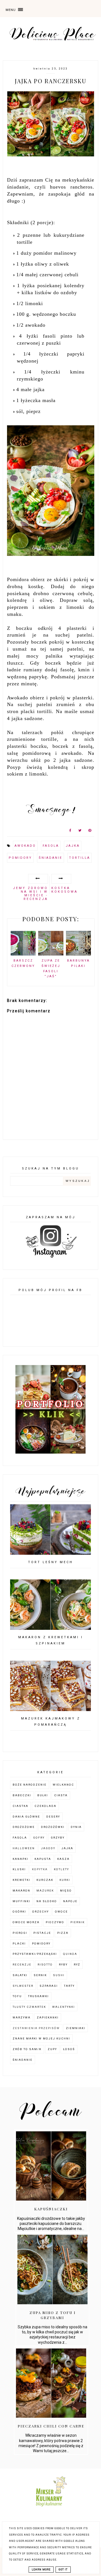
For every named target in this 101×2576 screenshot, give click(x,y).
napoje (70, 1901)
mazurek (45, 1891)
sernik (40, 1975)
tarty (69, 1986)
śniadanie (50, 858)
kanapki (20, 1859)
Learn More (41, 2570)
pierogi (20, 1933)
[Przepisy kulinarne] (51, 2508)
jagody (48, 1848)
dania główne (26, 1817)
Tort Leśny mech (50, 1562)
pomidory (20, 858)
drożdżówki (53, 1827)
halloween (24, 1848)
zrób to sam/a (27, 2049)
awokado (25, 846)
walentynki (64, 2007)
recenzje (22, 1965)
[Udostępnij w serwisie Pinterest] (90, 832)
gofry (39, 1838)
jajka (73, 846)
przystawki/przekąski (35, 1954)
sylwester (23, 1986)
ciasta (61, 1795)
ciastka (20, 1806)
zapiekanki (48, 2017)
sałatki (20, 1975)
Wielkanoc (63, 1785)
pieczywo (55, 1922)
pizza (63, 1933)
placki (19, 1943)
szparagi (49, 1986)
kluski (19, 1869)
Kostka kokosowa (65, 890)
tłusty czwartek (29, 2007)
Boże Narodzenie (30, 1785)
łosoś (69, 2049)
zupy (52, 2049)
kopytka (40, 1869)
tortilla (80, 858)
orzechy (41, 1912)
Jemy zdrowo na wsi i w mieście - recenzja (30, 894)
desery (53, 1817)
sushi (59, 1975)
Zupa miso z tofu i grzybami (53, 2315)
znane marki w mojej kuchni (41, 2038)
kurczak (45, 1880)
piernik (78, 1922)
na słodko (47, 1901)
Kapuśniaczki (51, 2209)
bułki (43, 1795)
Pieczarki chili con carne (51, 2426)
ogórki (19, 1912)
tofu (17, 1996)
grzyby (58, 1838)
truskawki (38, 1996)
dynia (76, 1827)
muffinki (21, 1901)
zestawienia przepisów (36, 2028)
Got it (63, 2570)
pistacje (42, 1933)
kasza (63, 1859)
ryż (77, 1965)
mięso (66, 1891)
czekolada (45, 1806)
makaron (21, 1891)
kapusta (43, 1859)
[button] (22, 8)
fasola (51, 846)
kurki (65, 1880)
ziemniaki (76, 2028)
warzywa (22, 2017)
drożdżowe (24, 1827)
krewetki (21, 1880)
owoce (61, 1912)
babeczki (22, 1795)
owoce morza (26, 1922)
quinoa (70, 1954)
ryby (63, 1965)
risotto (45, 1965)
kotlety (61, 1869)
